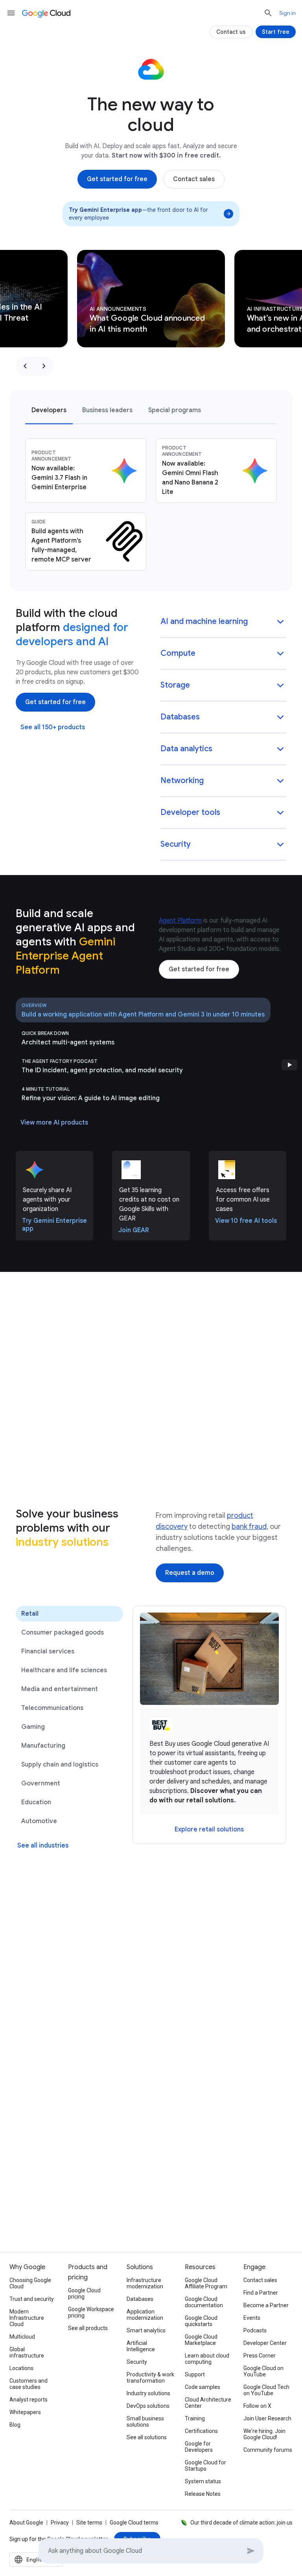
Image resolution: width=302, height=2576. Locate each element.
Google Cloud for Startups (205, 2466)
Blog (15, 2425)
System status (203, 2481)
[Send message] (251, 2551)
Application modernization (145, 2315)
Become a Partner (266, 2305)
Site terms (89, 2523)
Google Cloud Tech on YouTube (266, 2390)
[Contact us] (231, 32)
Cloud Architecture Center (208, 2403)
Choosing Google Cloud (30, 2283)
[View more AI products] (54, 1123)
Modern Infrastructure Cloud (27, 2318)
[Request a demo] (190, 1573)
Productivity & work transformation (150, 2378)
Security (137, 2362)
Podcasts (255, 2330)
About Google (26, 2523)
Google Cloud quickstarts (201, 2321)
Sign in (287, 13)
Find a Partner (261, 2293)
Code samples (203, 2387)
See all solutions (147, 2437)
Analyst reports (29, 2400)
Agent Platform (180, 921)
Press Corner (260, 2356)
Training (195, 2418)
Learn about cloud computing (207, 2359)
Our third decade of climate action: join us (241, 2523)
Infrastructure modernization (145, 2283)
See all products (88, 2328)
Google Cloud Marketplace (201, 2340)
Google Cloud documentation (204, 2302)
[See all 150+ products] (53, 727)
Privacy (60, 2523)
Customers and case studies (29, 2384)
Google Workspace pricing (91, 2312)
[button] (223, 622)
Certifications (201, 2431)
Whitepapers (25, 2412)
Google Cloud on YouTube (263, 2371)
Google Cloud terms (134, 2523)
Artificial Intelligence (141, 2346)
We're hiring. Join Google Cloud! (264, 2434)
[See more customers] (151, 2018)
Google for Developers (199, 2447)
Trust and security (32, 2299)
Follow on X (257, 2406)
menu (11, 13)
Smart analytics (146, 2330)
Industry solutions (148, 2393)
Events (252, 2318)
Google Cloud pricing (84, 2293)
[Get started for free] (117, 179)
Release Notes (203, 2494)
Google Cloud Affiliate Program (206, 2283)
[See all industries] (43, 1846)
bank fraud (249, 1527)
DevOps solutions (148, 2406)
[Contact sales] (194, 179)
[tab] (49, 410)
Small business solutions (145, 2422)
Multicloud (22, 2337)
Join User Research (267, 2418)
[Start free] (276, 32)
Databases (140, 2299)
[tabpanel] (151, 505)
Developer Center (265, 2343)
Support (195, 2374)
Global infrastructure (27, 2352)
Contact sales (260, 2280)
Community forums (268, 2450)
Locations (21, 2368)
